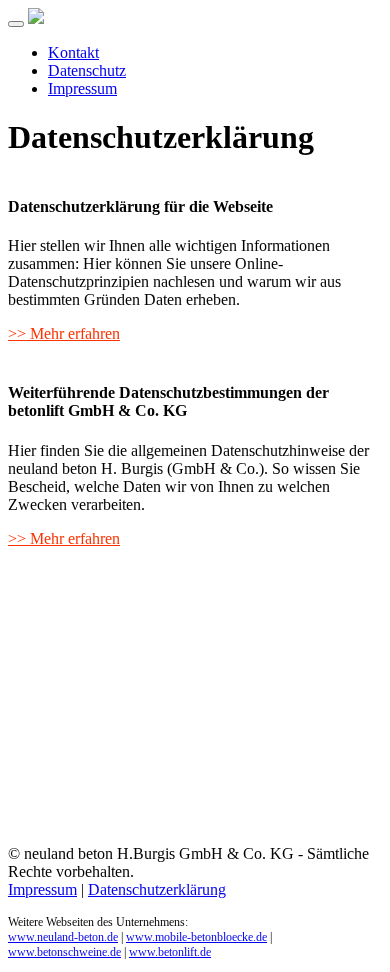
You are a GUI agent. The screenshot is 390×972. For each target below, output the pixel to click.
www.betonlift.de (170, 952)
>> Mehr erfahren (64, 333)
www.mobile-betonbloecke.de (196, 937)
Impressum (82, 88)
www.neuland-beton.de (63, 937)
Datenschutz (87, 70)
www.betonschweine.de (64, 952)
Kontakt (73, 52)
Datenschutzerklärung (157, 889)
